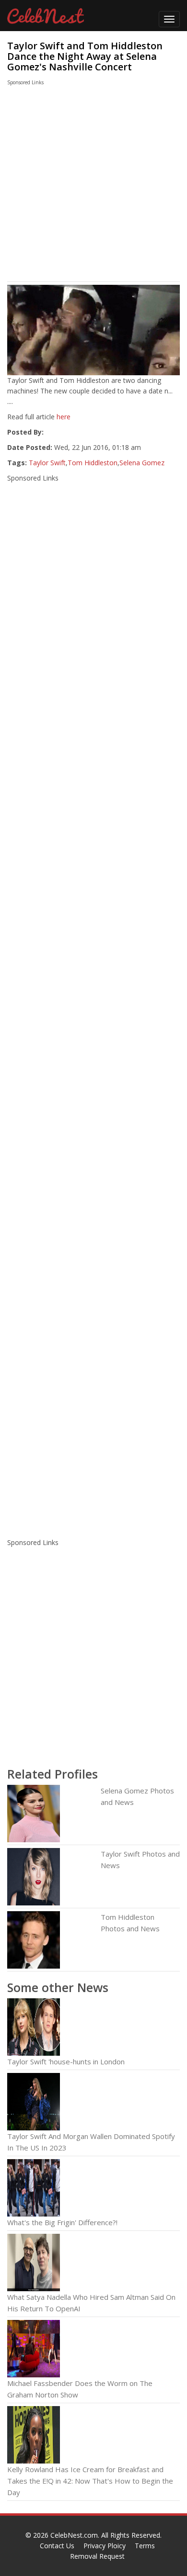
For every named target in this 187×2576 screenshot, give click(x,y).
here (64, 417)
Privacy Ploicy (105, 2546)
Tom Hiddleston (93, 463)
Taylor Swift (47, 463)
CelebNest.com (74, 2535)
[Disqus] (93, 1405)
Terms (145, 2546)
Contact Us (57, 2546)
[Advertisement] (84, 186)
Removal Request (97, 2556)
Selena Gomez (142, 463)
